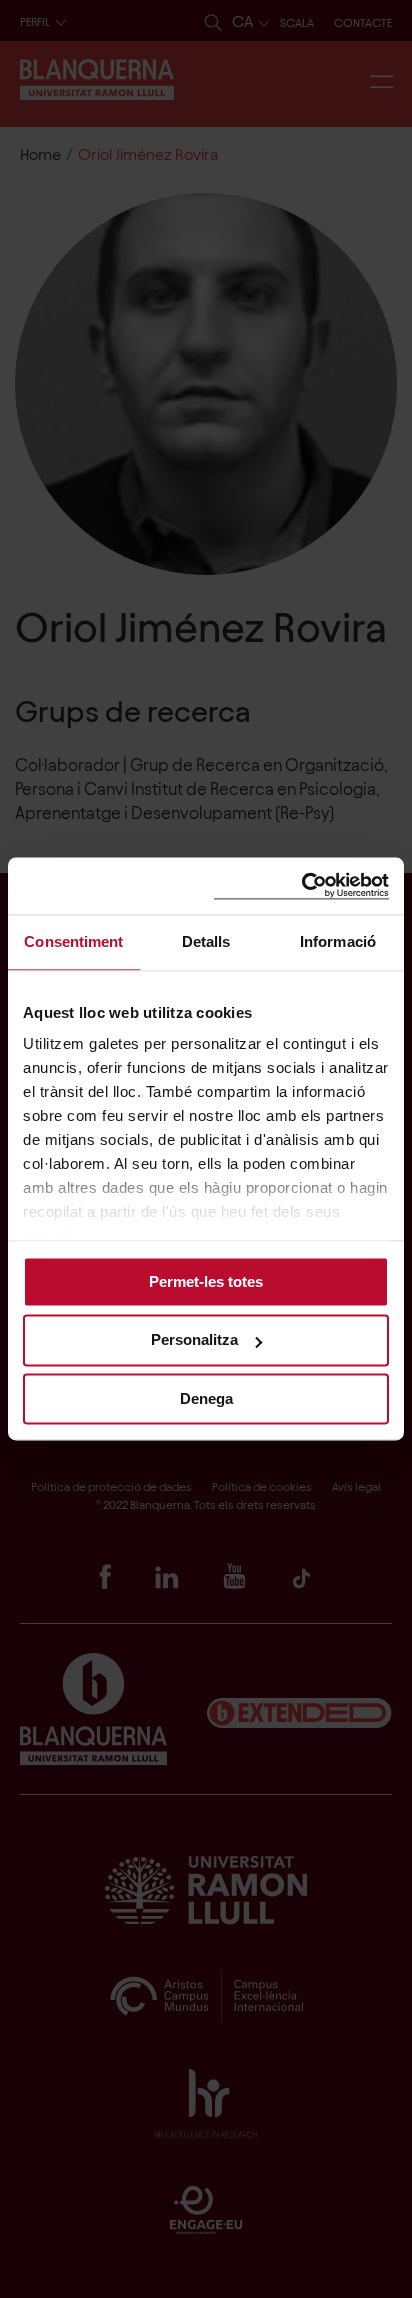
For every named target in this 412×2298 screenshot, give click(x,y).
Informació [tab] (338, 941)
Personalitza (194, 1340)
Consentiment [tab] (73, 941)
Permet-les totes (206, 1281)
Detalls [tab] (206, 941)
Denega (206, 1398)
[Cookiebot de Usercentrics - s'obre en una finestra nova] (301, 885)
